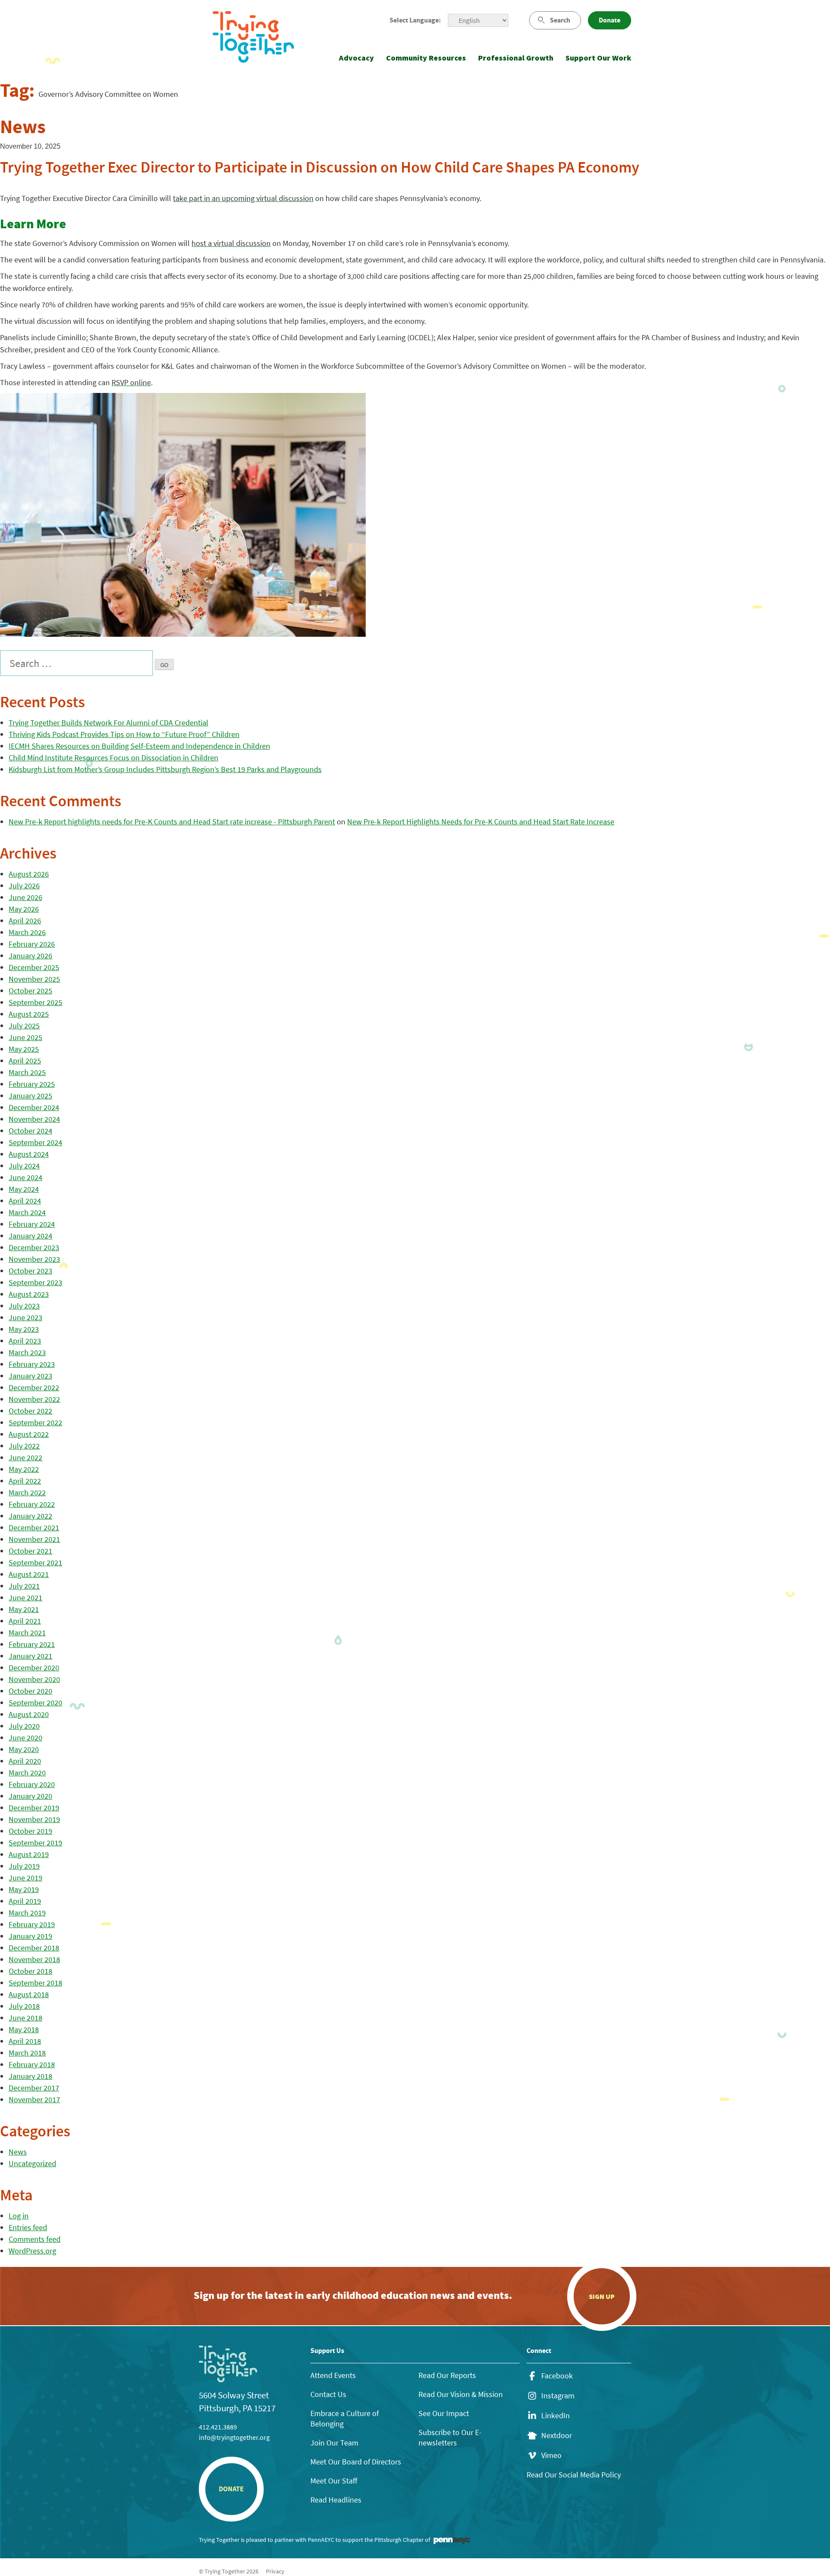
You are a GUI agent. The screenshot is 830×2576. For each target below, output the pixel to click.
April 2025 (25, 1061)
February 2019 (32, 1924)
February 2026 (32, 944)
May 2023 (24, 1329)
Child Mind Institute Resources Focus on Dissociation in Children (113, 758)
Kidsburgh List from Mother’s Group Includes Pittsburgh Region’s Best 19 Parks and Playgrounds (165, 769)
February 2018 (32, 2064)
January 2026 (30, 956)
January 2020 (30, 1796)
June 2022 (26, 1457)
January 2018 (30, 2076)
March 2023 (27, 1352)
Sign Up (602, 2296)
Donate (610, 20)
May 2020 (24, 1749)
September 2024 (35, 1142)
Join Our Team (334, 2443)
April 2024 (25, 1201)
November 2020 (34, 1679)
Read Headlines (336, 2500)
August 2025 (29, 1014)
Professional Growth (516, 58)
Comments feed (35, 2239)
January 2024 (30, 1236)
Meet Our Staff (334, 2481)
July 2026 (24, 886)
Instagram (558, 2396)
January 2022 (30, 1516)
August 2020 (29, 1714)
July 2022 (24, 1446)
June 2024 (26, 1177)
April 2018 (25, 2041)
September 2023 (35, 1282)
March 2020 (27, 1773)
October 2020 (30, 1691)
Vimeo (551, 2455)
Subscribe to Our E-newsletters (450, 2437)
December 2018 (34, 1948)
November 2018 (34, 1959)
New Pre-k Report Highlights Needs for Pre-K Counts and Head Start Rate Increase (481, 822)
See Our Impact (444, 2413)
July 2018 (24, 2006)
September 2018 (35, 1983)
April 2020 (25, 1761)
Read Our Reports (447, 2375)
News (18, 2152)
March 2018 (27, 2053)
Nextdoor (557, 2436)
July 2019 (24, 1866)
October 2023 (30, 1271)
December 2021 (34, 1527)
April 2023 (25, 1341)
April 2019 (25, 1901)
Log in (19, 2216)
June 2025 (26, 1037)
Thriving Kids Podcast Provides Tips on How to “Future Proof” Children (124, 734)
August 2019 (29, 1854)
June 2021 (26, 1598)
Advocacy (356, 58)
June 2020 (26, 1738)
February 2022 (32, 1504)
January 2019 (30, 1936)
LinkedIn (555, 2416)
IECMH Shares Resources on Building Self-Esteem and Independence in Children (139, 746)
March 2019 (27, 1913)
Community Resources (426, 58)
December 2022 (34, 1387)
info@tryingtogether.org (234, 2437)
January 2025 (30, 1096)
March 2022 (27, 1492)
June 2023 (26, 1317)
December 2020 (34, 1668)
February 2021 (32, 1644)
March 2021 (27, 1633)
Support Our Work (598, 58)
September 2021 (35, 1563)
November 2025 (34, 979)
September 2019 (35, 1843)
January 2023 (30, 1376)
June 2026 (26, 897)
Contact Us (328, 2394)
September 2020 (35, 1703)
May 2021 (24, 1609)
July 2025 (24, 1026)
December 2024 (34, 1107)
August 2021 (29, 1574)
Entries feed (28, 2227)
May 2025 (24, 1049)
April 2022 (25, 1481)
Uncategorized (32, 2163)
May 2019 (24, 1889)
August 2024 (29, 1154)
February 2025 (32, 1084)
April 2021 (25, 1621)
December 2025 (34, 967)
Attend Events (333, 2375)
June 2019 (26, 1878)
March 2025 (27, 1072)
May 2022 (24, 1469)
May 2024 (24, 1189)
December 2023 (34, 1247)
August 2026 (29, 874)
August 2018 (29, 1994)
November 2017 (34, 2099)
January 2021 (30, 1656)
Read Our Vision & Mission (461, 2394)
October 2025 (30, 991)
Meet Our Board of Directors (356, 2462)
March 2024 (27, 1212)
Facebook (557, 2376)
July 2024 (24, 1166)
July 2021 (24, 1586)
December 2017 (34, 2088)
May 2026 (24, 909)
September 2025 (35, 1002)
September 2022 (35, 1422)
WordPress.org (32, 2251)
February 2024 (32, 1224)
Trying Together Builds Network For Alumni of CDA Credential (109, 723)
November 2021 (34, 1539)
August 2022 (29, 1434)
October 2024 (30, 1131)
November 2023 (34, 1259)
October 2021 (30, 1551)
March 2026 (27, 932)
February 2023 (32, 1364)
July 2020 (24, 1726)
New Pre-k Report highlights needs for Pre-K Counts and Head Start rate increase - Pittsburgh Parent (172, 822)
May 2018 (24, 2029)
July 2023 (24, 1306)
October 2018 (30, 1971)
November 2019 (34, 1819)
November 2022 (34, 1399)
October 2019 (30, 1831)
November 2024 (34, 1119)
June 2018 (26, 2018)
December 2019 (34, 1808)
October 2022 (30, 1411)
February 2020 (32, 1784)
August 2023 (29, 1294)
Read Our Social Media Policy (574, 2475)
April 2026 (25, 921)
